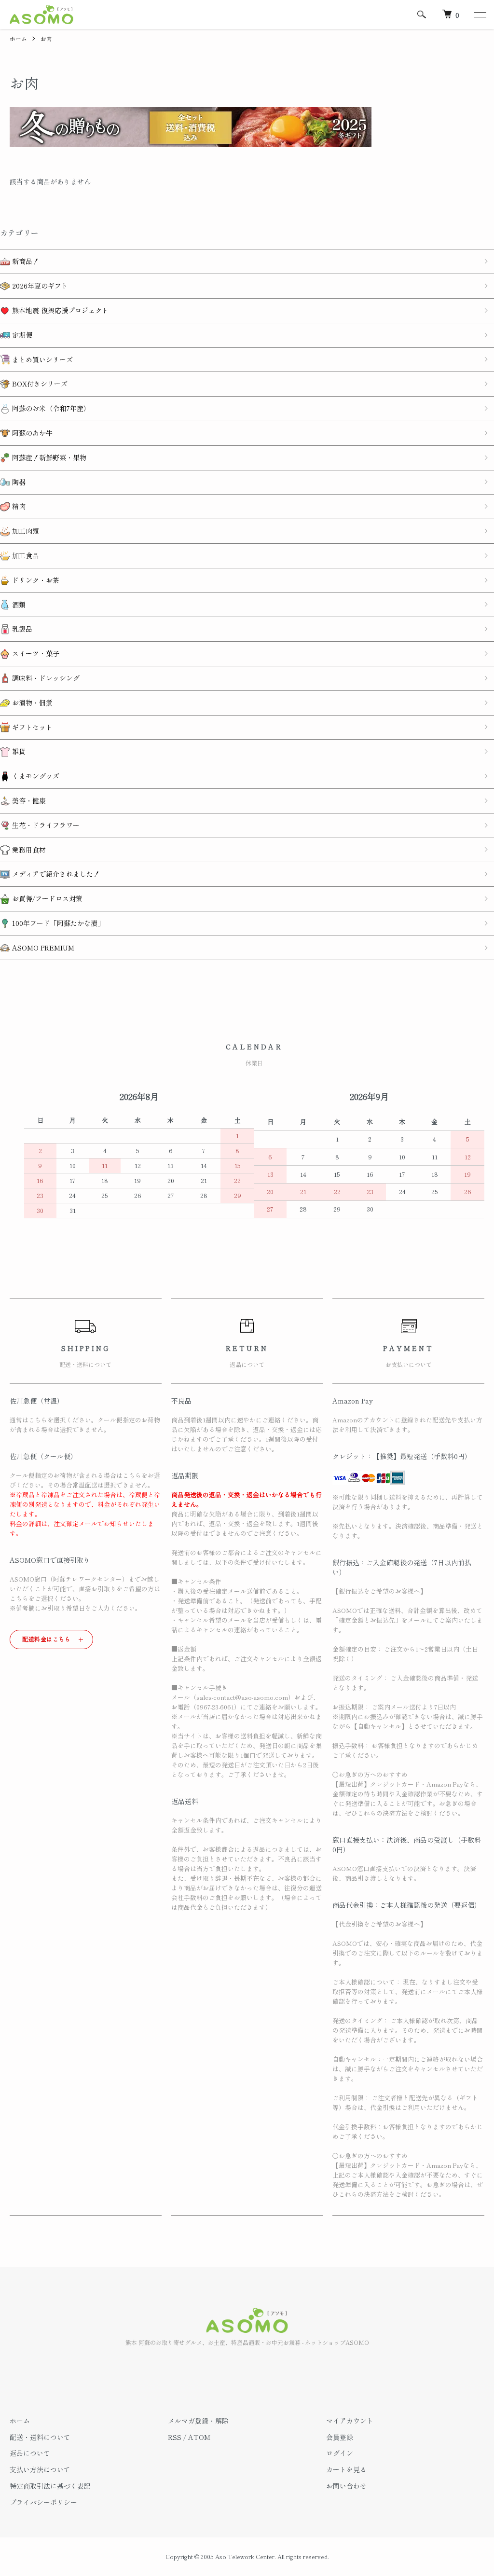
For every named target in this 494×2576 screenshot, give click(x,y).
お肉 (46, 38)
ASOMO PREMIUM (42, 948)
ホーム (18, 38)
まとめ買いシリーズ (41, 359)
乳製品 (21, 629)
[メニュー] (480, 14)
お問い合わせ (346, 2486)
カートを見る (346, 2469)
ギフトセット (31, 727)
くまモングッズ (35, 776)
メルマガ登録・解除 (198, 2421)
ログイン (340, 2453)
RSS (175, 2437)
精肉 (18, 506)
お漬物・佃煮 (31, 703)
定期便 (21, 335)
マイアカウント (350, 2421)
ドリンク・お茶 (35, 580)
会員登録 (340, 2437)
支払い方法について (40, 2469)
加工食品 (25, 555)
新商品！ (25, 261)
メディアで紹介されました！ (55, 874)
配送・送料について (40, 2437)
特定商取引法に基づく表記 (50, 2486)
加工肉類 (25, 531)
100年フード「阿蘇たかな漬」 (57, 923)
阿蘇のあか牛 (31, 433)
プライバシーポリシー (43, 2502)
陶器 (18, 482)
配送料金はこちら (47, 1639)
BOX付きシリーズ (39, 384)
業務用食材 (28, 850)
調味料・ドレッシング (45, 678)
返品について (30, 2453)
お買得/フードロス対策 (46, 898)
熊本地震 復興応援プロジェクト (59, 310)
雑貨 (18, 751)
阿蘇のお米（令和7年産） (50, 408)
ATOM (199, 2437)
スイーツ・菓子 (35, 653)
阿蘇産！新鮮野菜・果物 (48, 457)
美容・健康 (28, 800)
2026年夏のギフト (39, 286)
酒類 (18, 605)
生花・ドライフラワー (45, 825)
